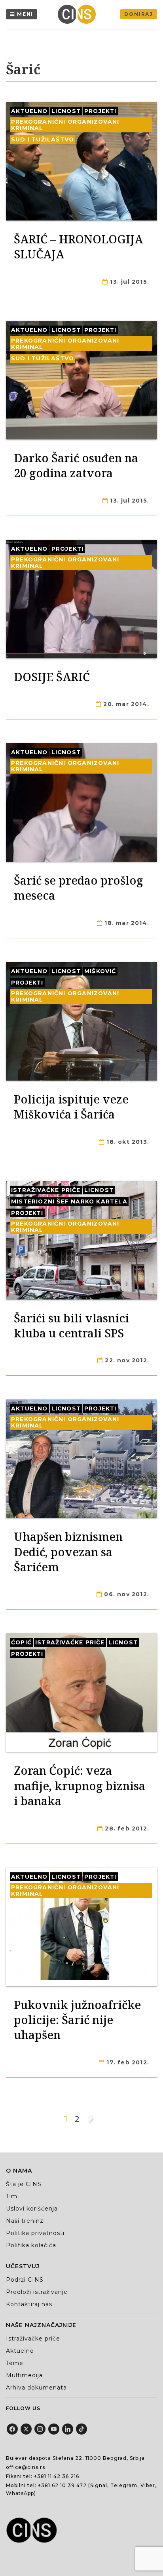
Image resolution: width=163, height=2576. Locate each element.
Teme (15, 2363)
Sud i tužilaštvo (43, 139)
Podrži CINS (25, 2280)
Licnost (66, 111)
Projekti (100, 111)
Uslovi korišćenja (32, 2209)
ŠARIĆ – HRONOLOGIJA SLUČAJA (78, 246)
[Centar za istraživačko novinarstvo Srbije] (79, 14)
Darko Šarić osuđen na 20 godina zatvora (76, 465)
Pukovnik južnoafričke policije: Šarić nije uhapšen (77, 2020)
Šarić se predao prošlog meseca (79, 888)
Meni (25, 14)
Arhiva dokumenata (36, 2388)
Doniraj (139, 14)
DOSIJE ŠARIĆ (52, 677)
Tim (12, 2196)
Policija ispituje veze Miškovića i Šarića (71, 1106)
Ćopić (21, 1642)
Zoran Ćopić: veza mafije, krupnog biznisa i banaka (80, 1785)
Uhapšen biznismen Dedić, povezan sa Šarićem (68, 1552)
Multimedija (24, 2375)
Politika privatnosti (35, 2233)
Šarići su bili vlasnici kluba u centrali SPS (71, 1325)
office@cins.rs (26, 2467)
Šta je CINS (24, 2184)
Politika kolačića (31, 2245)
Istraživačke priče (46, 1190)
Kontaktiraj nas (29, 2304)
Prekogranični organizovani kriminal (65, 125)
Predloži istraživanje (37, 2292)
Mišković (100, 971)
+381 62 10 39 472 (62, 2485)
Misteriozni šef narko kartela (69, 1201)
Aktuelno (29, 111)
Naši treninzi (26, 2221)
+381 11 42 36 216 (57, 2476)
